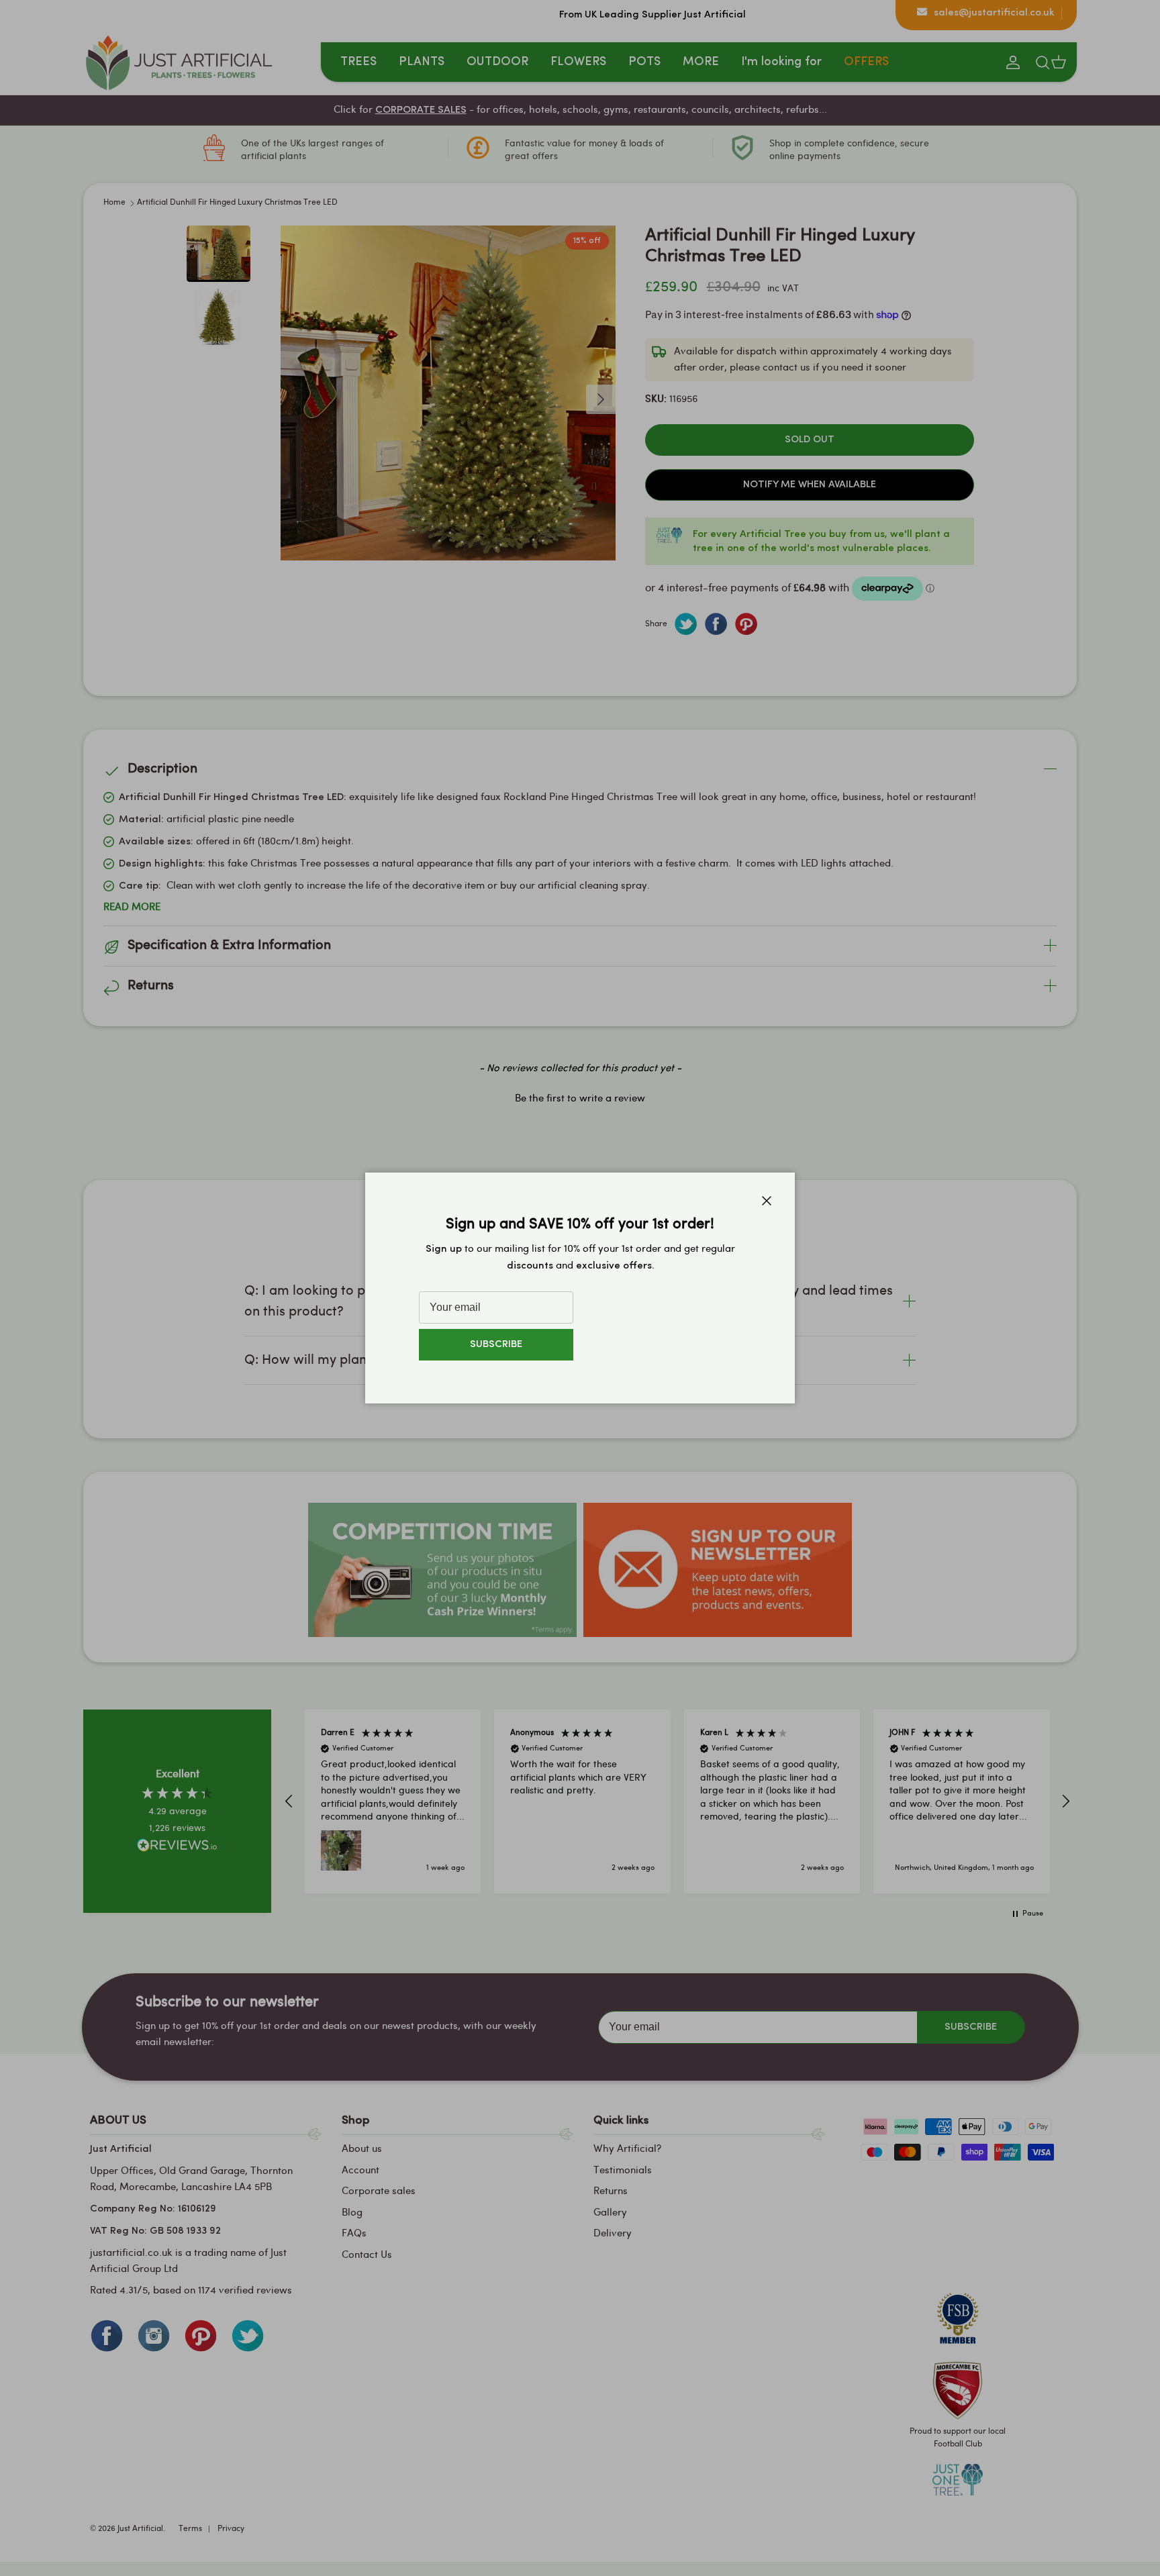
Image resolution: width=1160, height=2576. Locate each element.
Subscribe (496, 1345)
